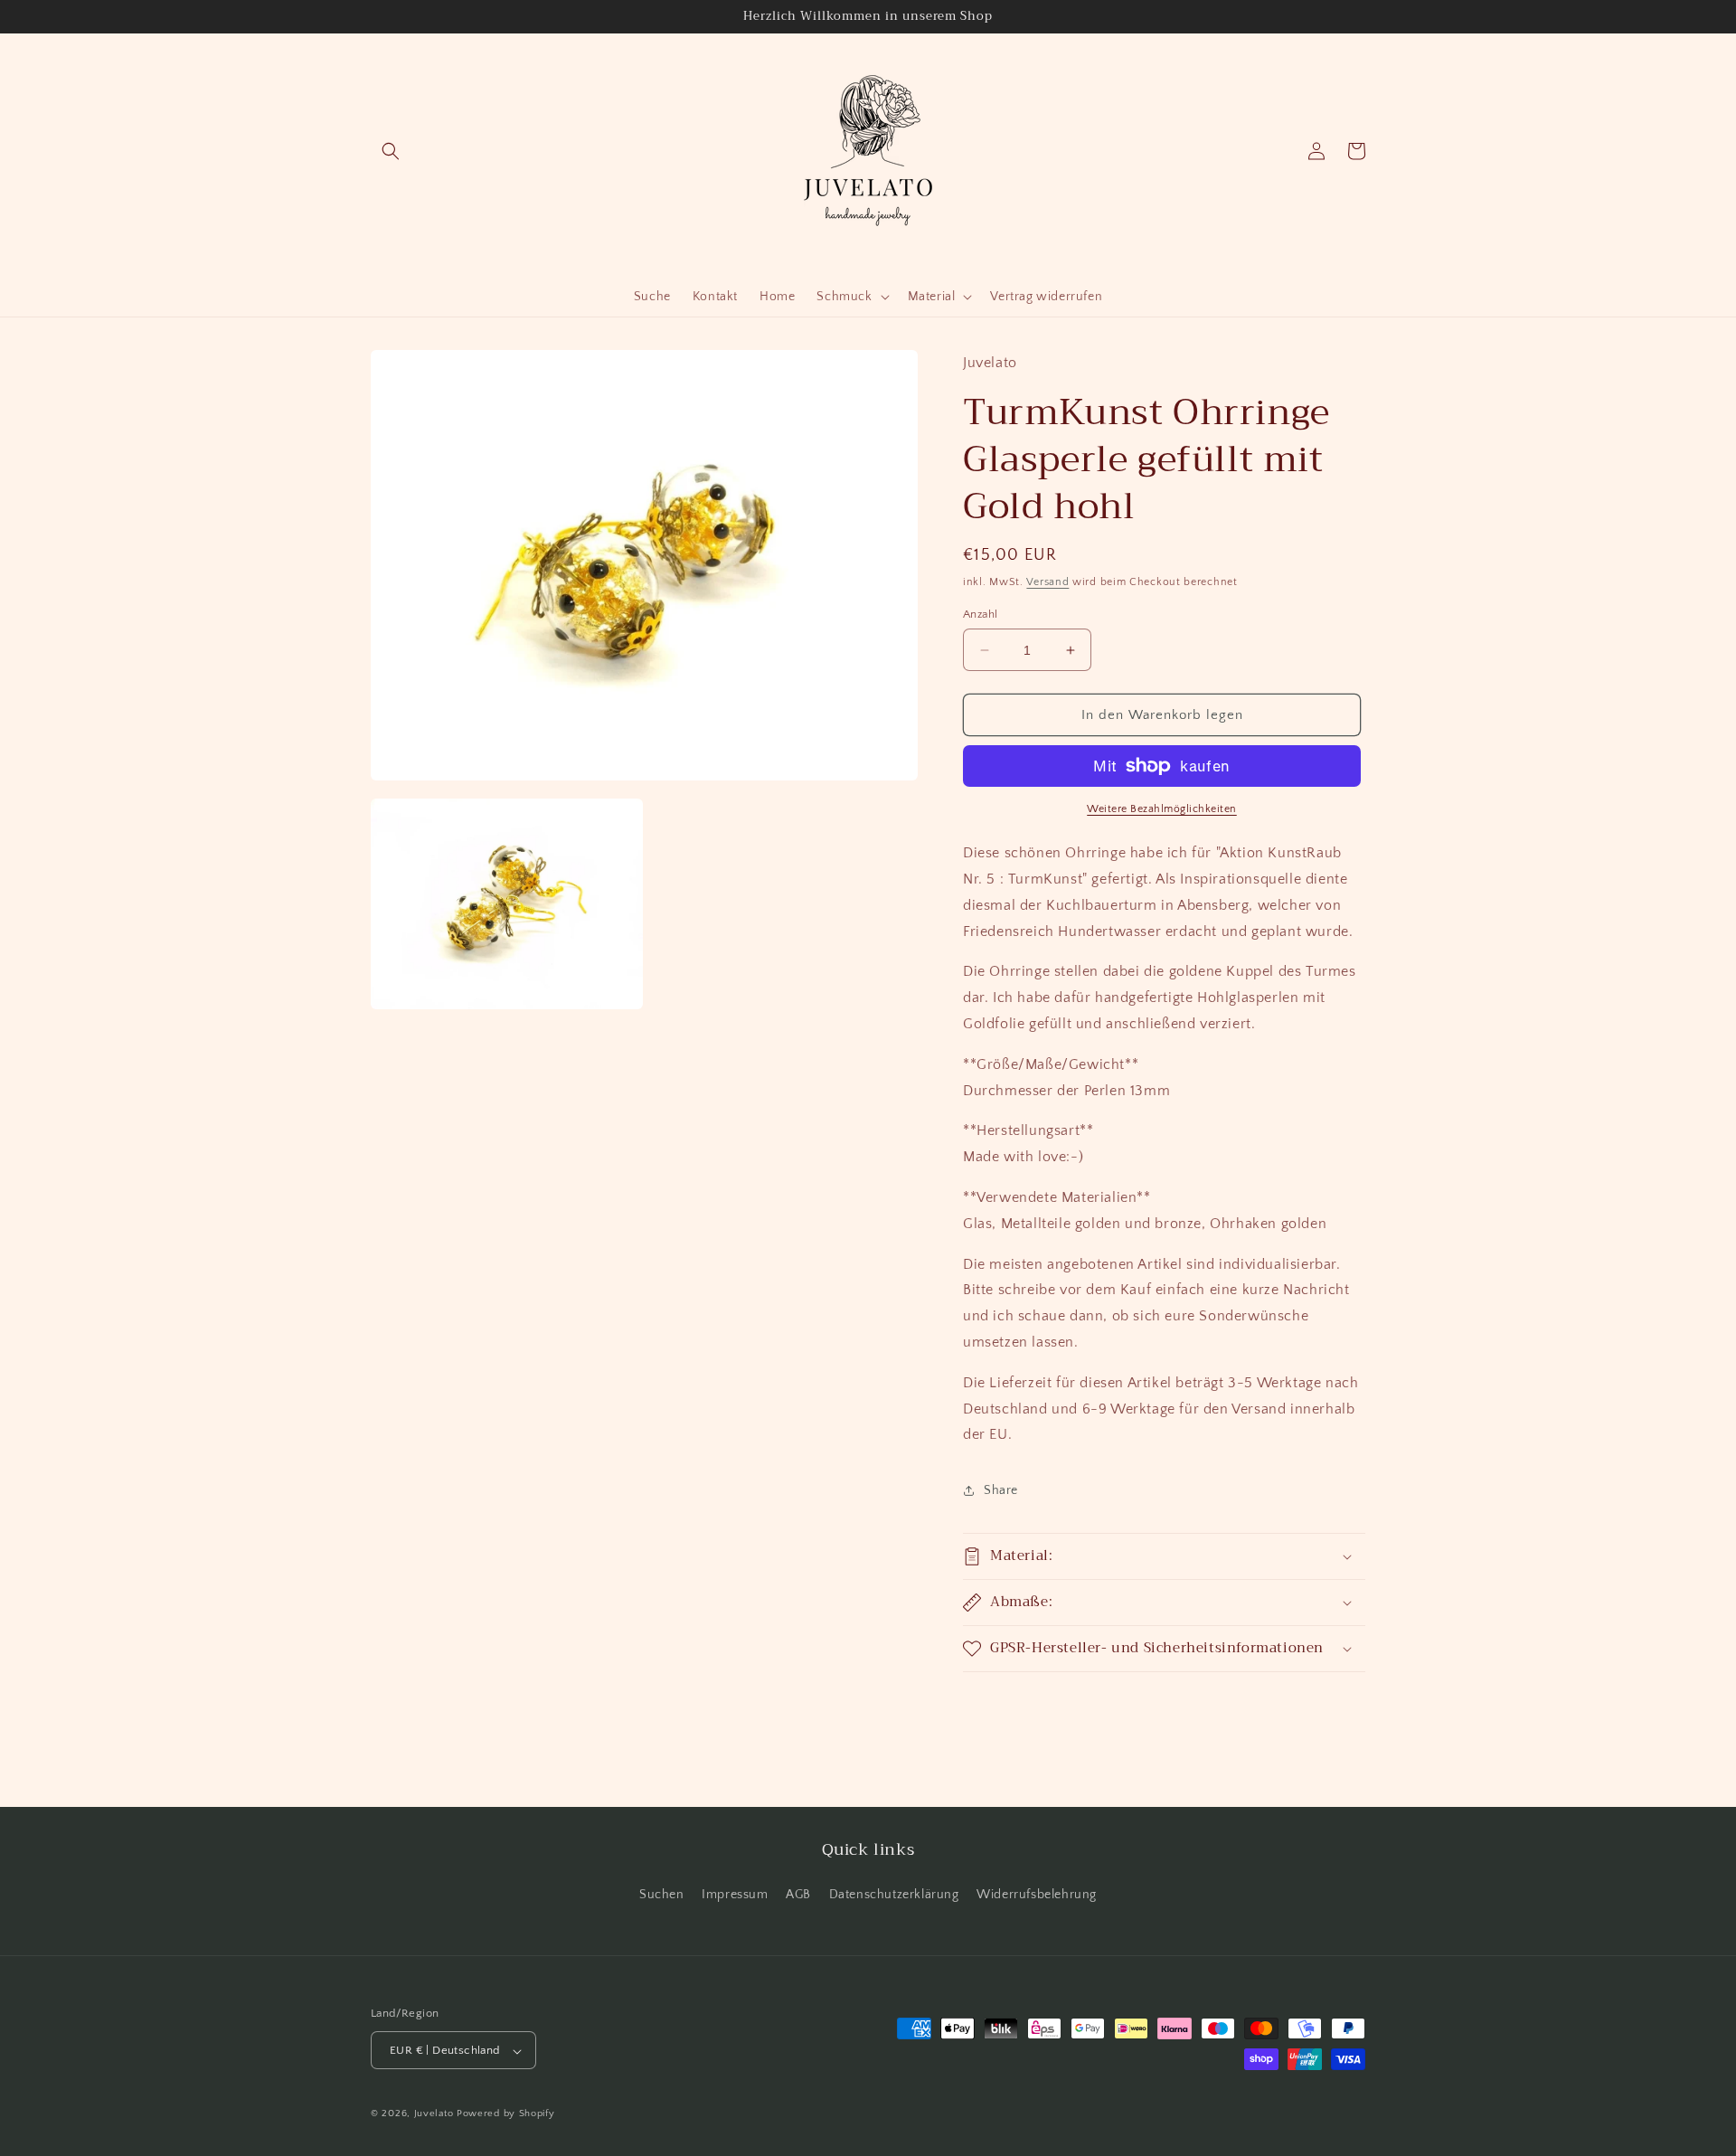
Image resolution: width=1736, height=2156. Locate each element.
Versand (1047, 582)
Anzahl (980, 614)
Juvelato (434, 2114)
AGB (798, 1894)
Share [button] (1001, 1490)
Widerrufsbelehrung (1037, 1894)
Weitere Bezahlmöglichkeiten (1162, 809)
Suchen (662, 1894)
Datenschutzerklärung (894, 1894)
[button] (391, 151)
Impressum (735, 1894)
